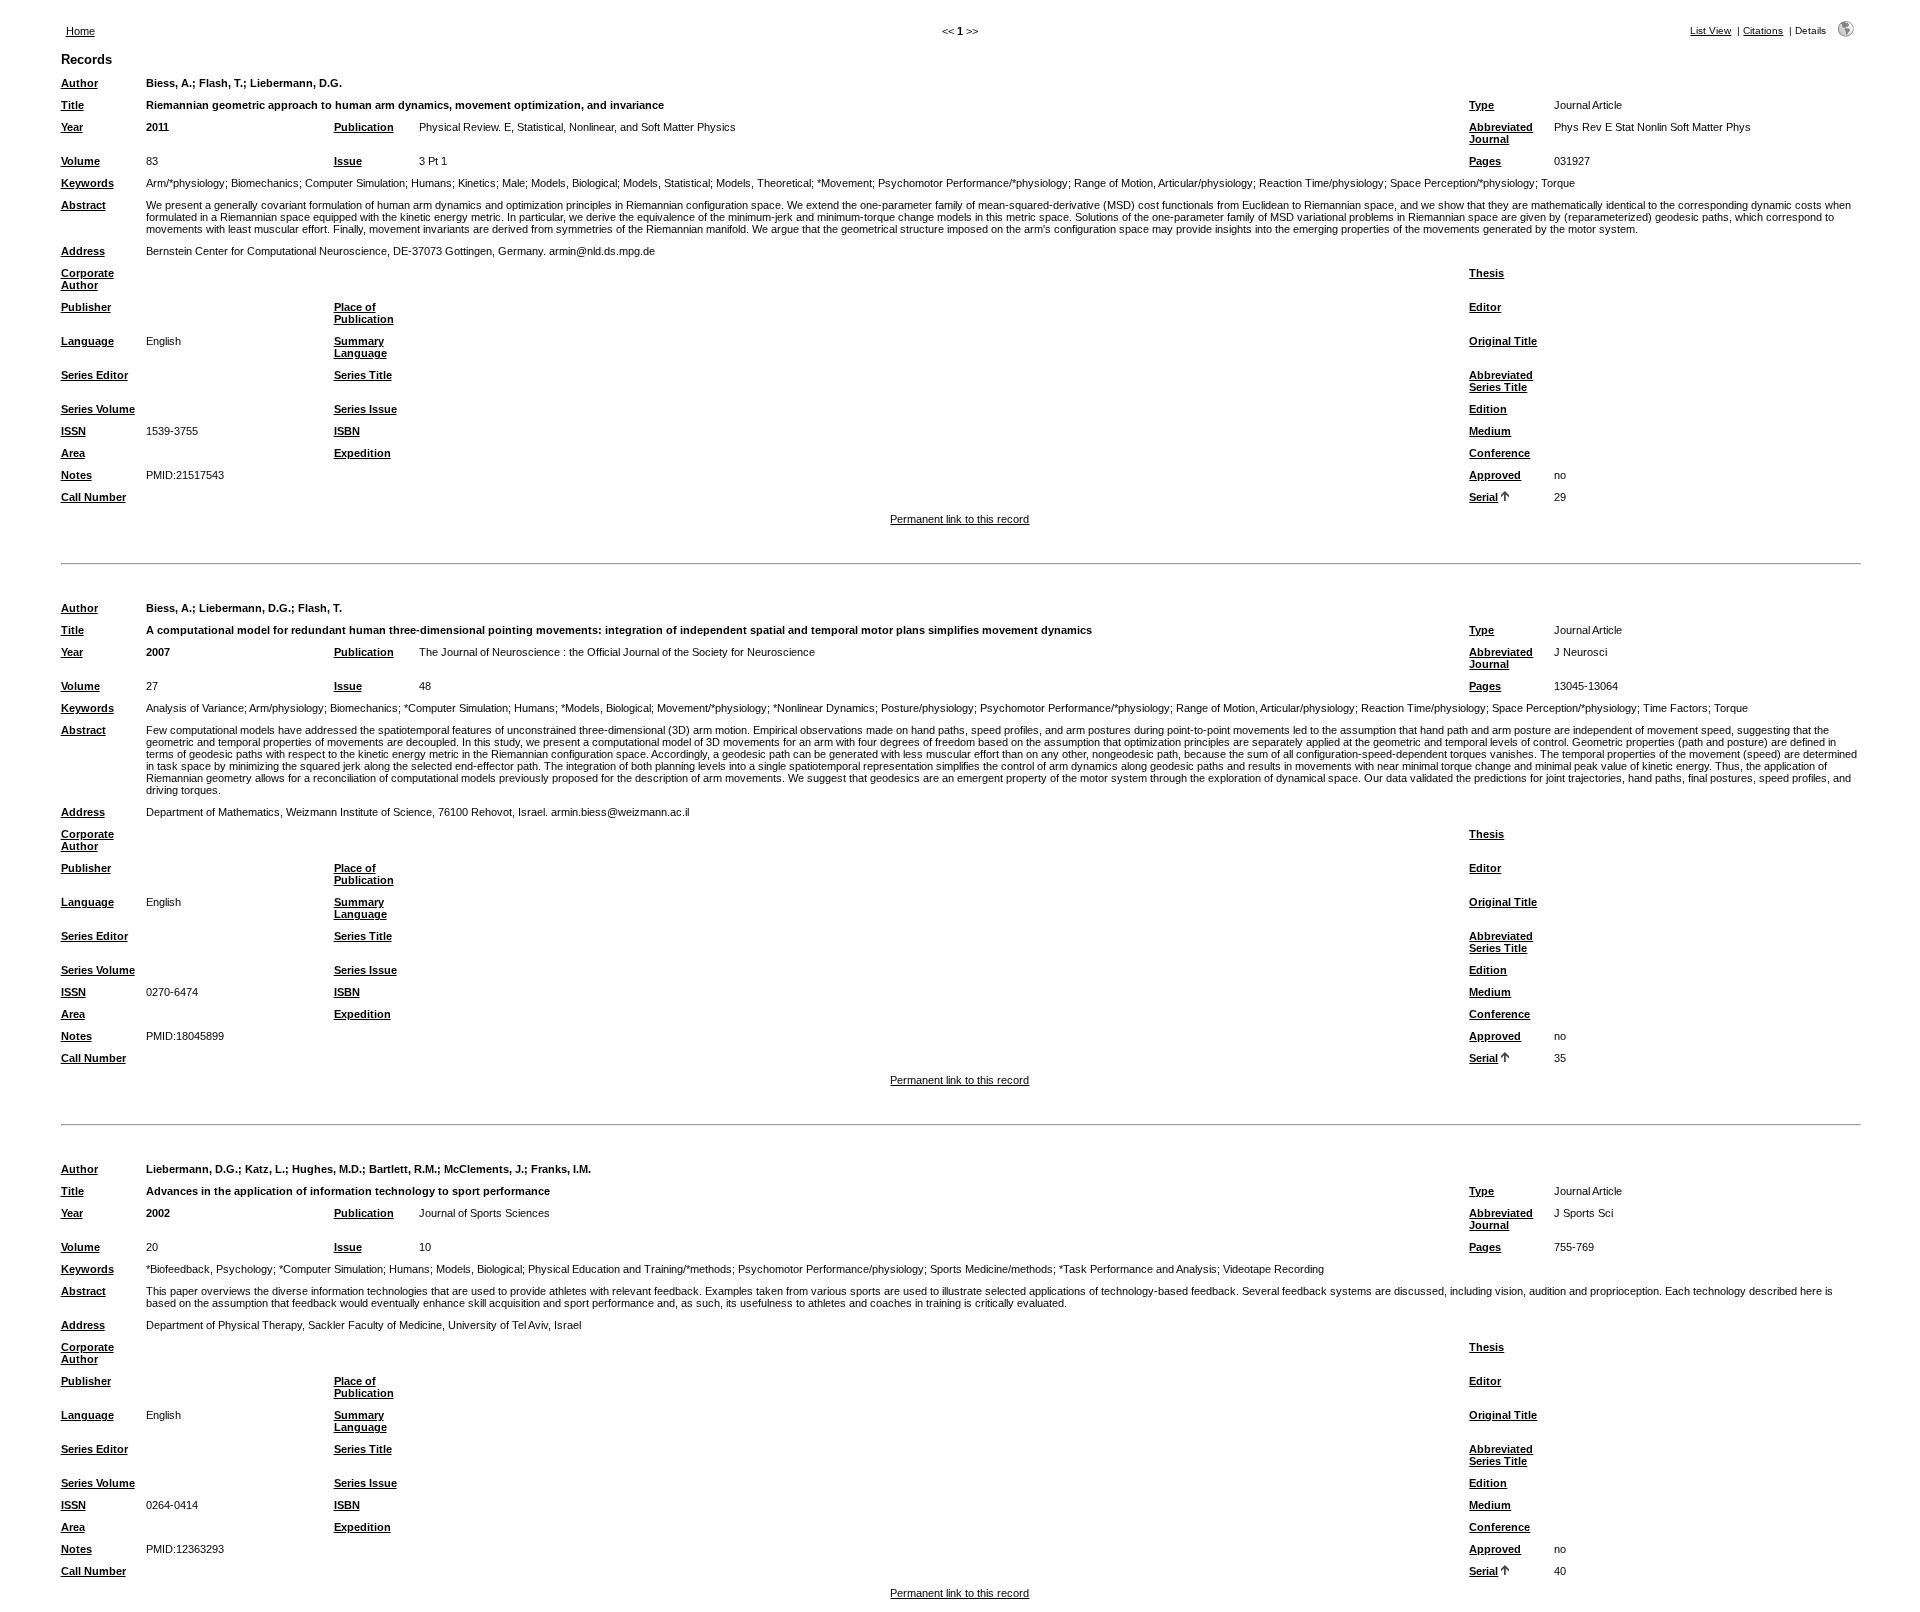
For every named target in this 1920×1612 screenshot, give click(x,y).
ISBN (347, 431)
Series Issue (365, 409)
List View (1710, 30)
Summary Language (360, 347)
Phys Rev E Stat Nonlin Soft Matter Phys (1652, 127)
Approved (1495, 475)
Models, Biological (574, 183)
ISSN (73, 431)
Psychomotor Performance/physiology (831, 1269)
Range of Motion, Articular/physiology (1163, 183)
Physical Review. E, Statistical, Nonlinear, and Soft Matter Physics (577, 127)
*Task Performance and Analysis (1138, 1269)
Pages (1485, 161)
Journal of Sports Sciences (484, 1213)
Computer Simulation (355, 183)
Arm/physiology (286, 708)
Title (72, 105)
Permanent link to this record (959, 519)
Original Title (1503, 341)
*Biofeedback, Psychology (209, 1269)
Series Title (363, 375)
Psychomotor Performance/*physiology (973, 183)
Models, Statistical (666, 183)
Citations (1763, 30)
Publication (364, 127)
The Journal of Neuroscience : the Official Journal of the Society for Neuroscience (617, 652)
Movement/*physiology (712, 708)
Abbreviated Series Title (1501, 381)
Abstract (83, 205)
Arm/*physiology (185, 183)
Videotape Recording (1273, 1269)
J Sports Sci (1583, 1213)
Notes (76, 475)
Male (513, 183)
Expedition (362, 453)
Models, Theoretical (763, 183)
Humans (431, 183)
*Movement (844, 183)
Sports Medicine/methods (991, 1269)
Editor (1485, 307)
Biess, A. (169, 83)
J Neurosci (1580, 652)
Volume (80, 161)
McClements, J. (484, 1169)
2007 (158, 652)
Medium (1490, 431)
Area (73, 453)
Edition (1488, 409)
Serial (1483, 497)
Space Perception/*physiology (1462, 183)
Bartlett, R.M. (403, 1169)
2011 (157, 127)
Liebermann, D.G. (296, 83)
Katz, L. (265, 1169)
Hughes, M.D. (327, 1169)
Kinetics (477, 183)
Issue (348, 161)
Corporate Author (87, 279)
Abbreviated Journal (1501, 133)
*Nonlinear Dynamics (824, 708)
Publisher (86, 307)
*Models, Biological (606, 708)
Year (72, 127)
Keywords (87, 183)
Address (83, 251)
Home (80, 31)
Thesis (1486, 273)
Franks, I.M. (561, 1169)
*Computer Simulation (456, 708)
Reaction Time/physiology (1321, 183)
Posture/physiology (927, 708)
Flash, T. (221, 83)
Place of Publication (364, 313)
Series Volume (98, 409)
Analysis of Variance (195, 708)
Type (1481, 105)
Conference (1499, 453)
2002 (158, 1213)
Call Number (93, 497)
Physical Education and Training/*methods (630, 1269)
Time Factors (1675, 708)
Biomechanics (265, 183)
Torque (1558, 183)
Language (87, 341)
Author (79, 83)
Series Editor (94, 375)
